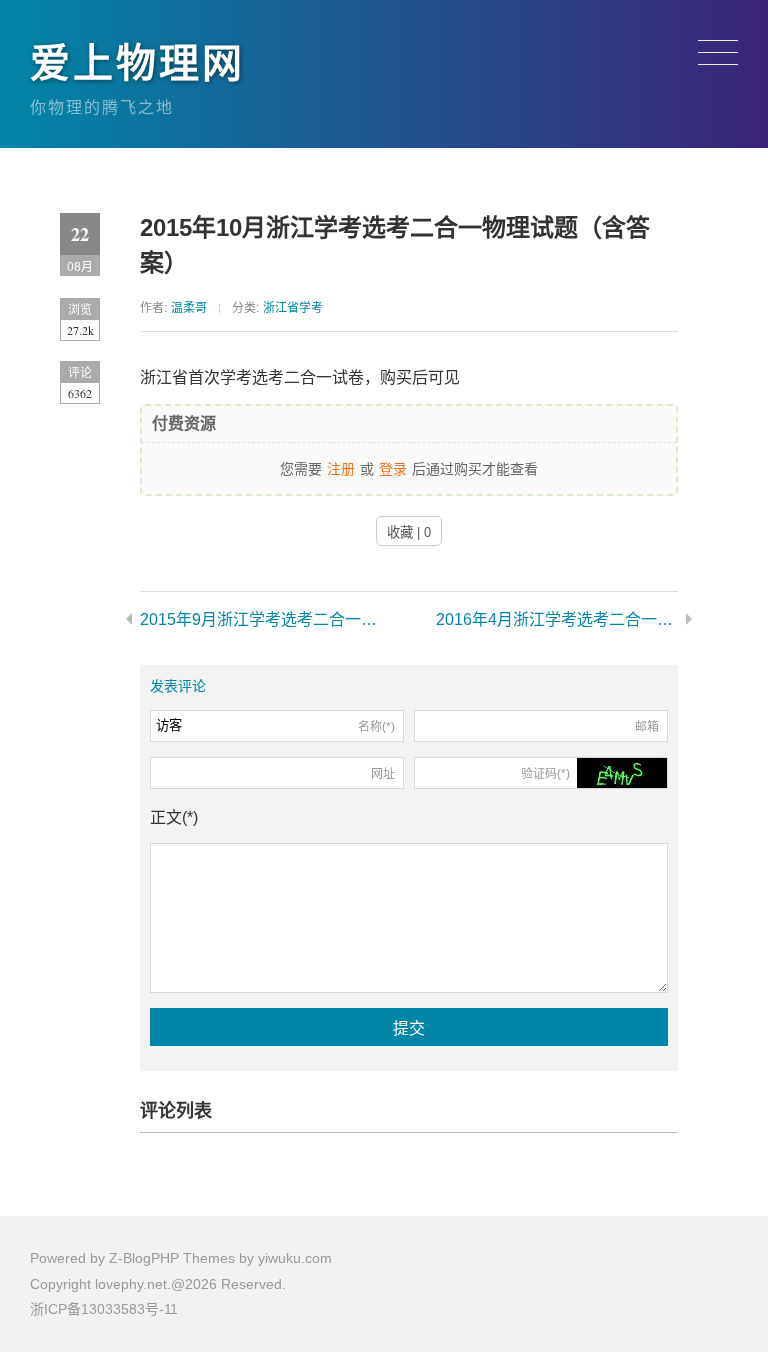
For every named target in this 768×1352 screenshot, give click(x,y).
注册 (341, 468)
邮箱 (647, 727)
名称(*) (376, 727)
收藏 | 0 (409, 532)
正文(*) (174, 817)
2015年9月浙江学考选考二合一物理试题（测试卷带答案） (261, 619)
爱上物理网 (137, 63)
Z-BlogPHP (144, 1258)
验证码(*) (545, 774)
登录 (393, 468)
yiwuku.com (295, 1258)
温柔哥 (189, 308)
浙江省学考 (293, 308)
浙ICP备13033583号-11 (104, 1309)
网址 (383, 774)
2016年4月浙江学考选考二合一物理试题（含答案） (557, 619)
